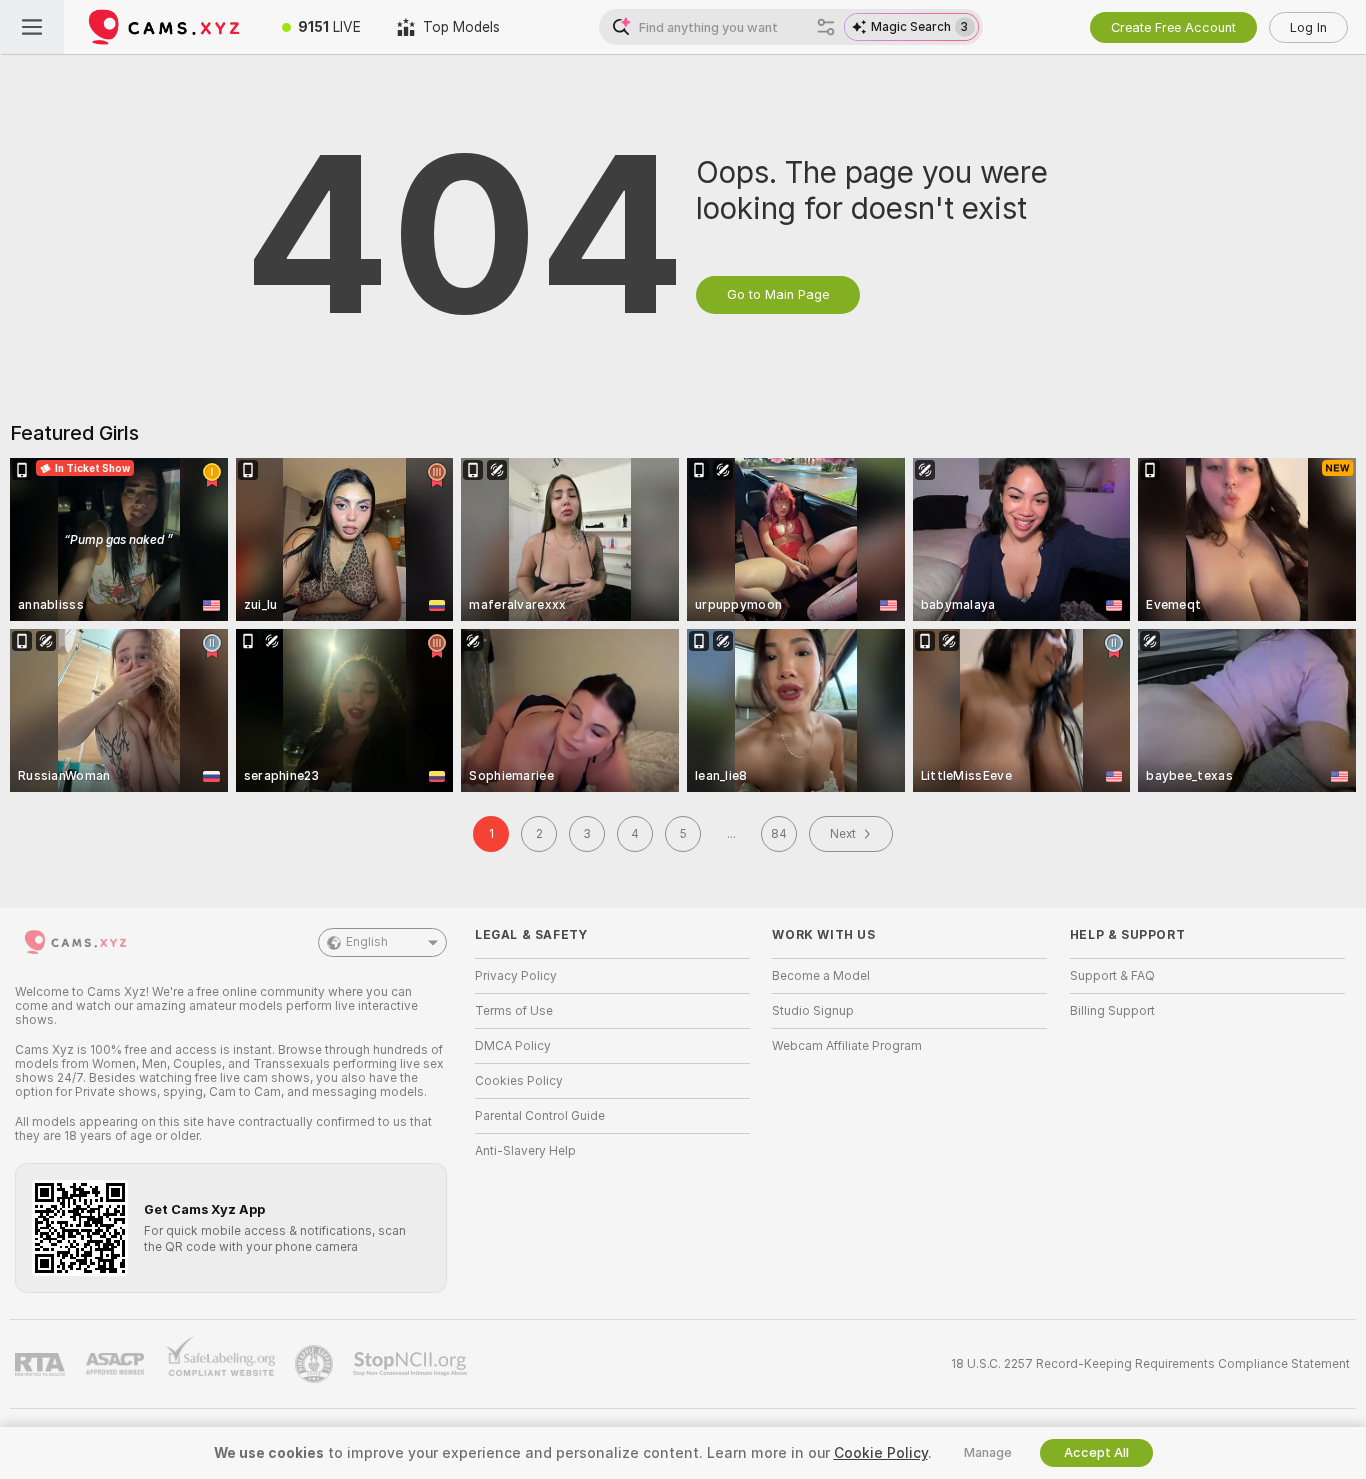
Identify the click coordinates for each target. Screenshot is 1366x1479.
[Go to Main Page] (164, 27)
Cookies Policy (519, 1081)
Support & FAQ (1112, 976)
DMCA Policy (513, 1046)
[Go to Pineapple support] (316, 1364)
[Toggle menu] (32, 27)
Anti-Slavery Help (525, 1151)
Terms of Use (514, 1011)
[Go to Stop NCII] (412, 1364)
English (367, 942)
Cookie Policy (881, 1453)
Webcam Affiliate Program (847, 1046)
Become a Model (821, 976)
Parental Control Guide (540, 1116)
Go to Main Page (778, 294)
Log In (1308, 27)
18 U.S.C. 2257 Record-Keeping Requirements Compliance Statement (1150, 1364)
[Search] (826, 27)
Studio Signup (813, 1011)
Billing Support (1112, 1011)
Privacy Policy (516, 976)
